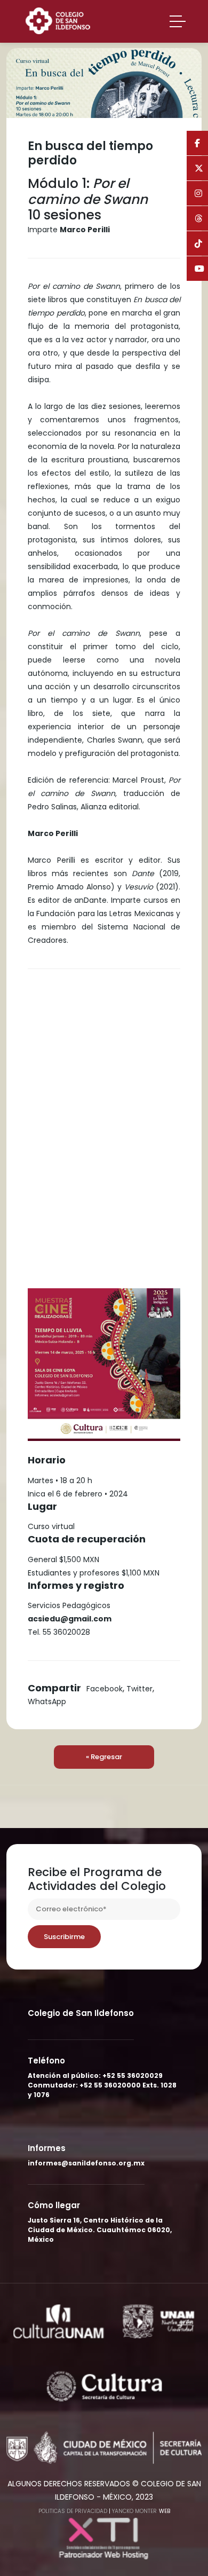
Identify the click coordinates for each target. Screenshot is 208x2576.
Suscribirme (64, 1937)
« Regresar (104, 1757)
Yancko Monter (134, 2511)
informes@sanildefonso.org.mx (86, 2163)
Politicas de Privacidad (73, 2511)
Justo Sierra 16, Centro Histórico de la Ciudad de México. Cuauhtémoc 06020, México (100, 2230)
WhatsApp (47, 1701)
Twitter (139, 1689)
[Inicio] (62, 20)
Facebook (105, 1689)
